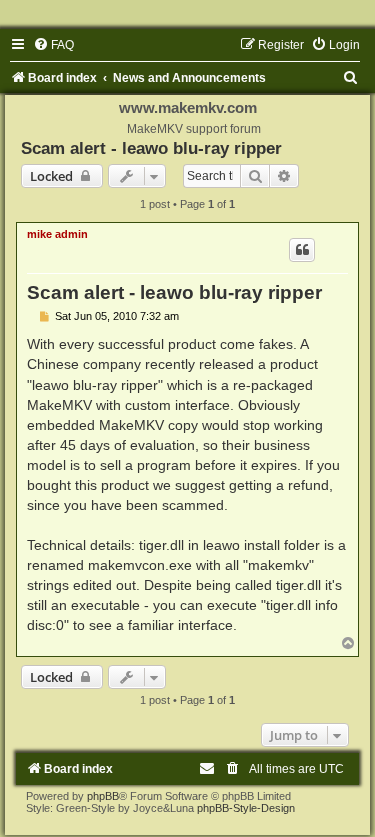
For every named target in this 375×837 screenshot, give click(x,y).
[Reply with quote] (302, 250)
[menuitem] (53, 45)
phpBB (103, 796)
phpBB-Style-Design (246, 808)
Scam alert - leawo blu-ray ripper (151, 148)
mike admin (57, 234)
